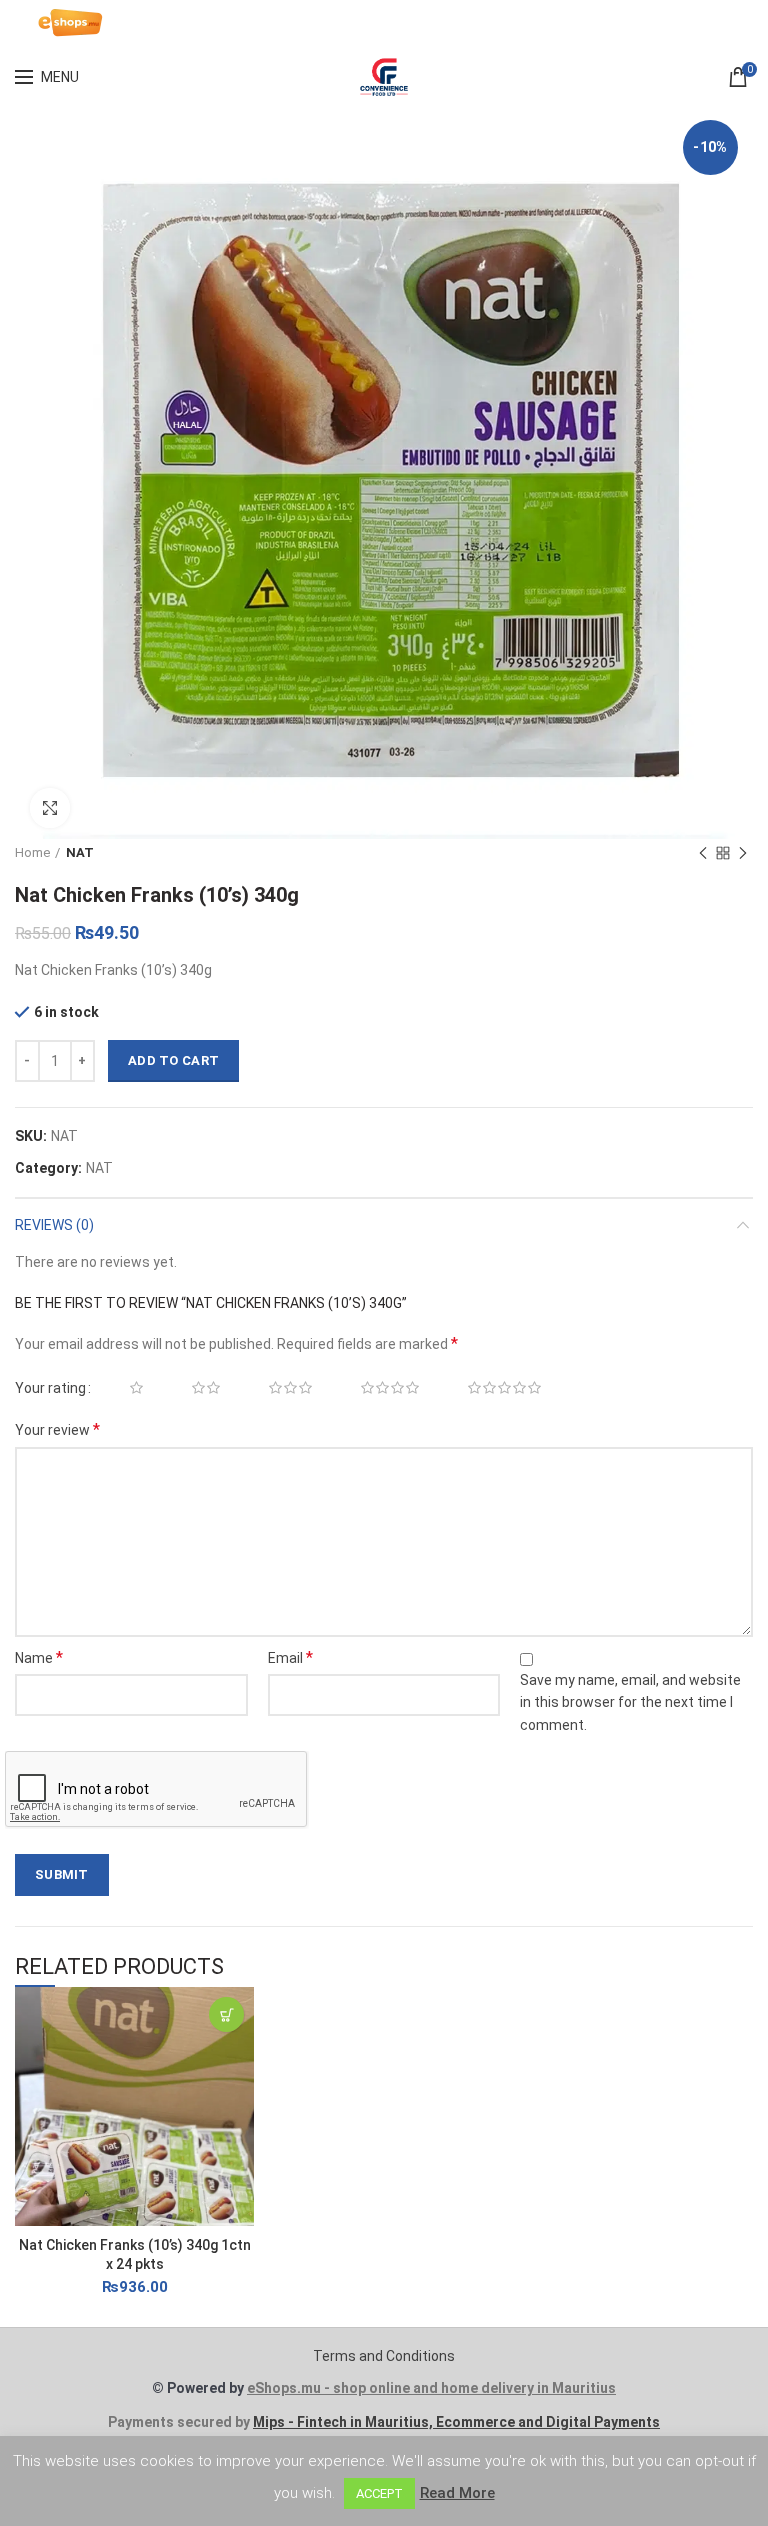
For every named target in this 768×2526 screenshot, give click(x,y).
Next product (743, 853)
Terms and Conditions (384, 2356)
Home (32, 852)
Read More (457, 2493)
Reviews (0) (54, 1225)
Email (290, 1657)
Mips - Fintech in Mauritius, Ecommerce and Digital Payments (456, 2422)
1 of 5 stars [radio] (125, 1388)
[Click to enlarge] (50, 808)
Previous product (703, 853)
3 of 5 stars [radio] (279, 1388)
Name (39, 1657)
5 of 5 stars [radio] (493, 1388)
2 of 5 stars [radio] (195, 1388)
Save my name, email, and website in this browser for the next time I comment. (630, 1702)
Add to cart (173, 1060)
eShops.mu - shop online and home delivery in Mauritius (431, 2388)
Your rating (50, 1388)
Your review (57, 1429)
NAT (80, 852)
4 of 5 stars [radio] (379, 1388)
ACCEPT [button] (379, 2493)
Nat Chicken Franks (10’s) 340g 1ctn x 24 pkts (135, 2254)
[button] (226, 2014)
